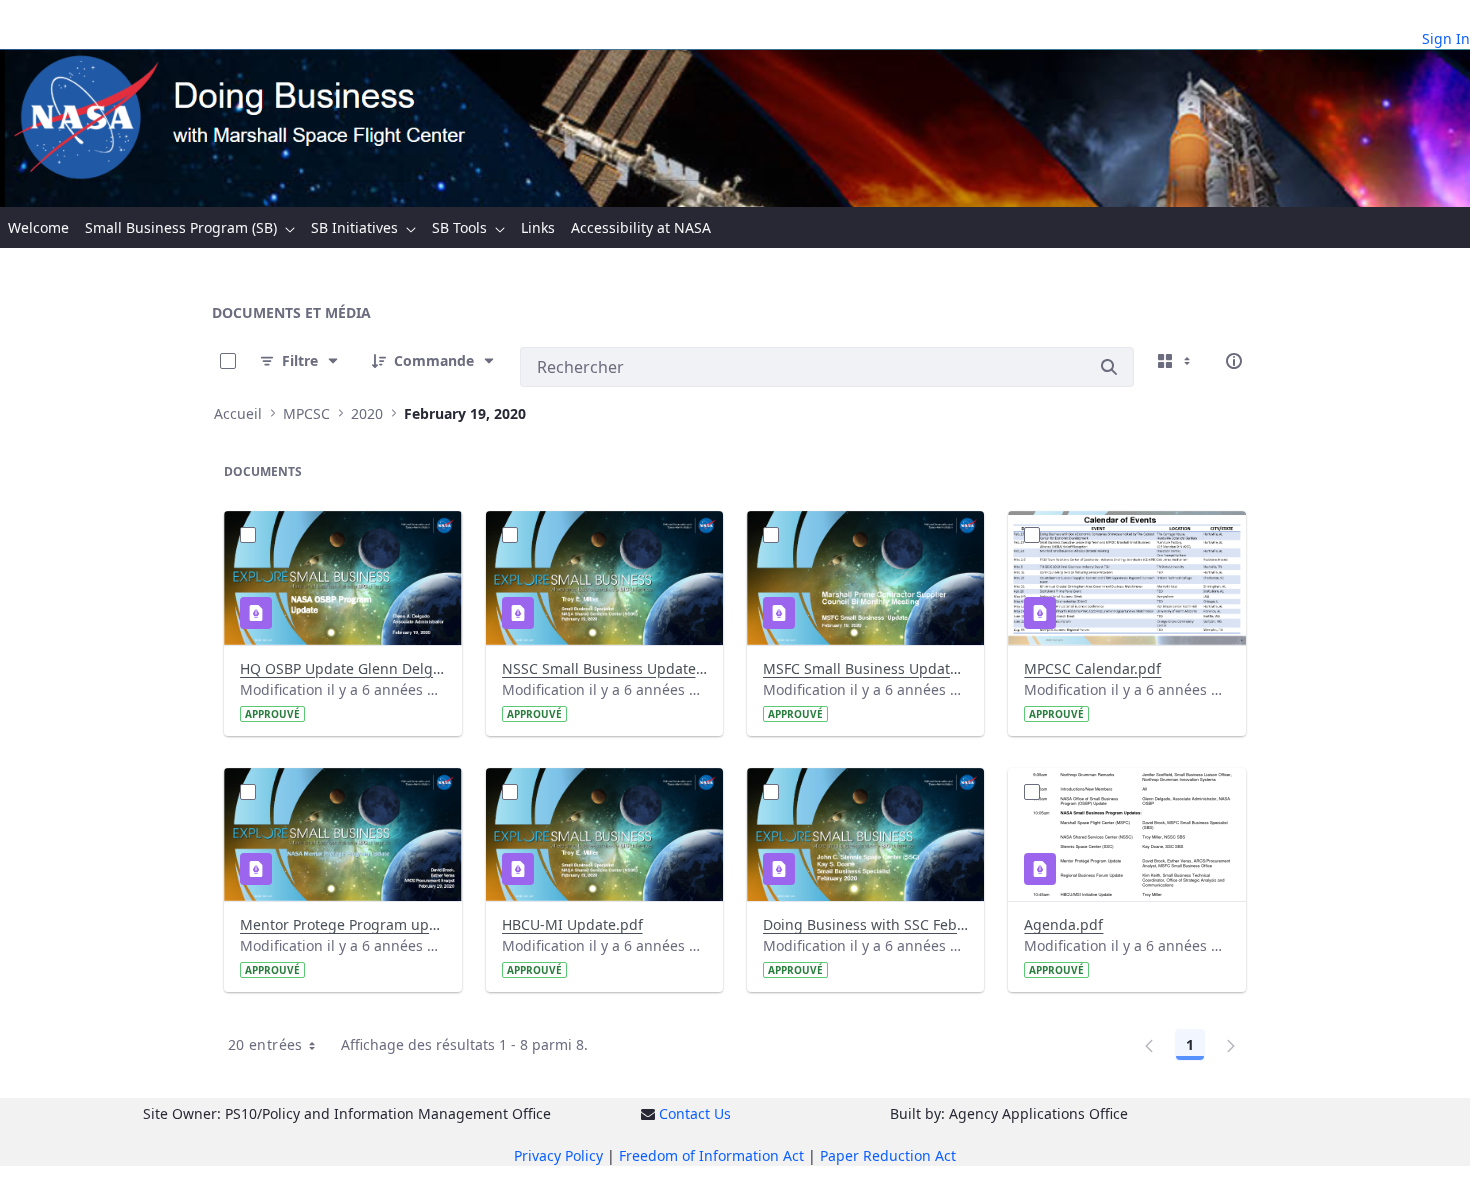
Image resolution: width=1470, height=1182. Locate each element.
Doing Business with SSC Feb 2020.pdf (865, 924)
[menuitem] (38, 227)
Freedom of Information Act (711, 1155)
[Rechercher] (1109, 367)
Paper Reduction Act (888, 1155)
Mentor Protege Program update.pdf (342, 924)
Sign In (1446, 38)
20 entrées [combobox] (265, 1044)
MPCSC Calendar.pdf (1092, 668)
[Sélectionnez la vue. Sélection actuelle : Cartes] (1176, 361)
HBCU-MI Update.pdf (572, 924)
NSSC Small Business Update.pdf (604, 668)
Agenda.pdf (1063, 924)
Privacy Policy (558, 1155)
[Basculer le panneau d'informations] (1234, 361)
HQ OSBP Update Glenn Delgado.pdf (342, 668)
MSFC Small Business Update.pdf (865, 668)
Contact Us (695, 1113)
